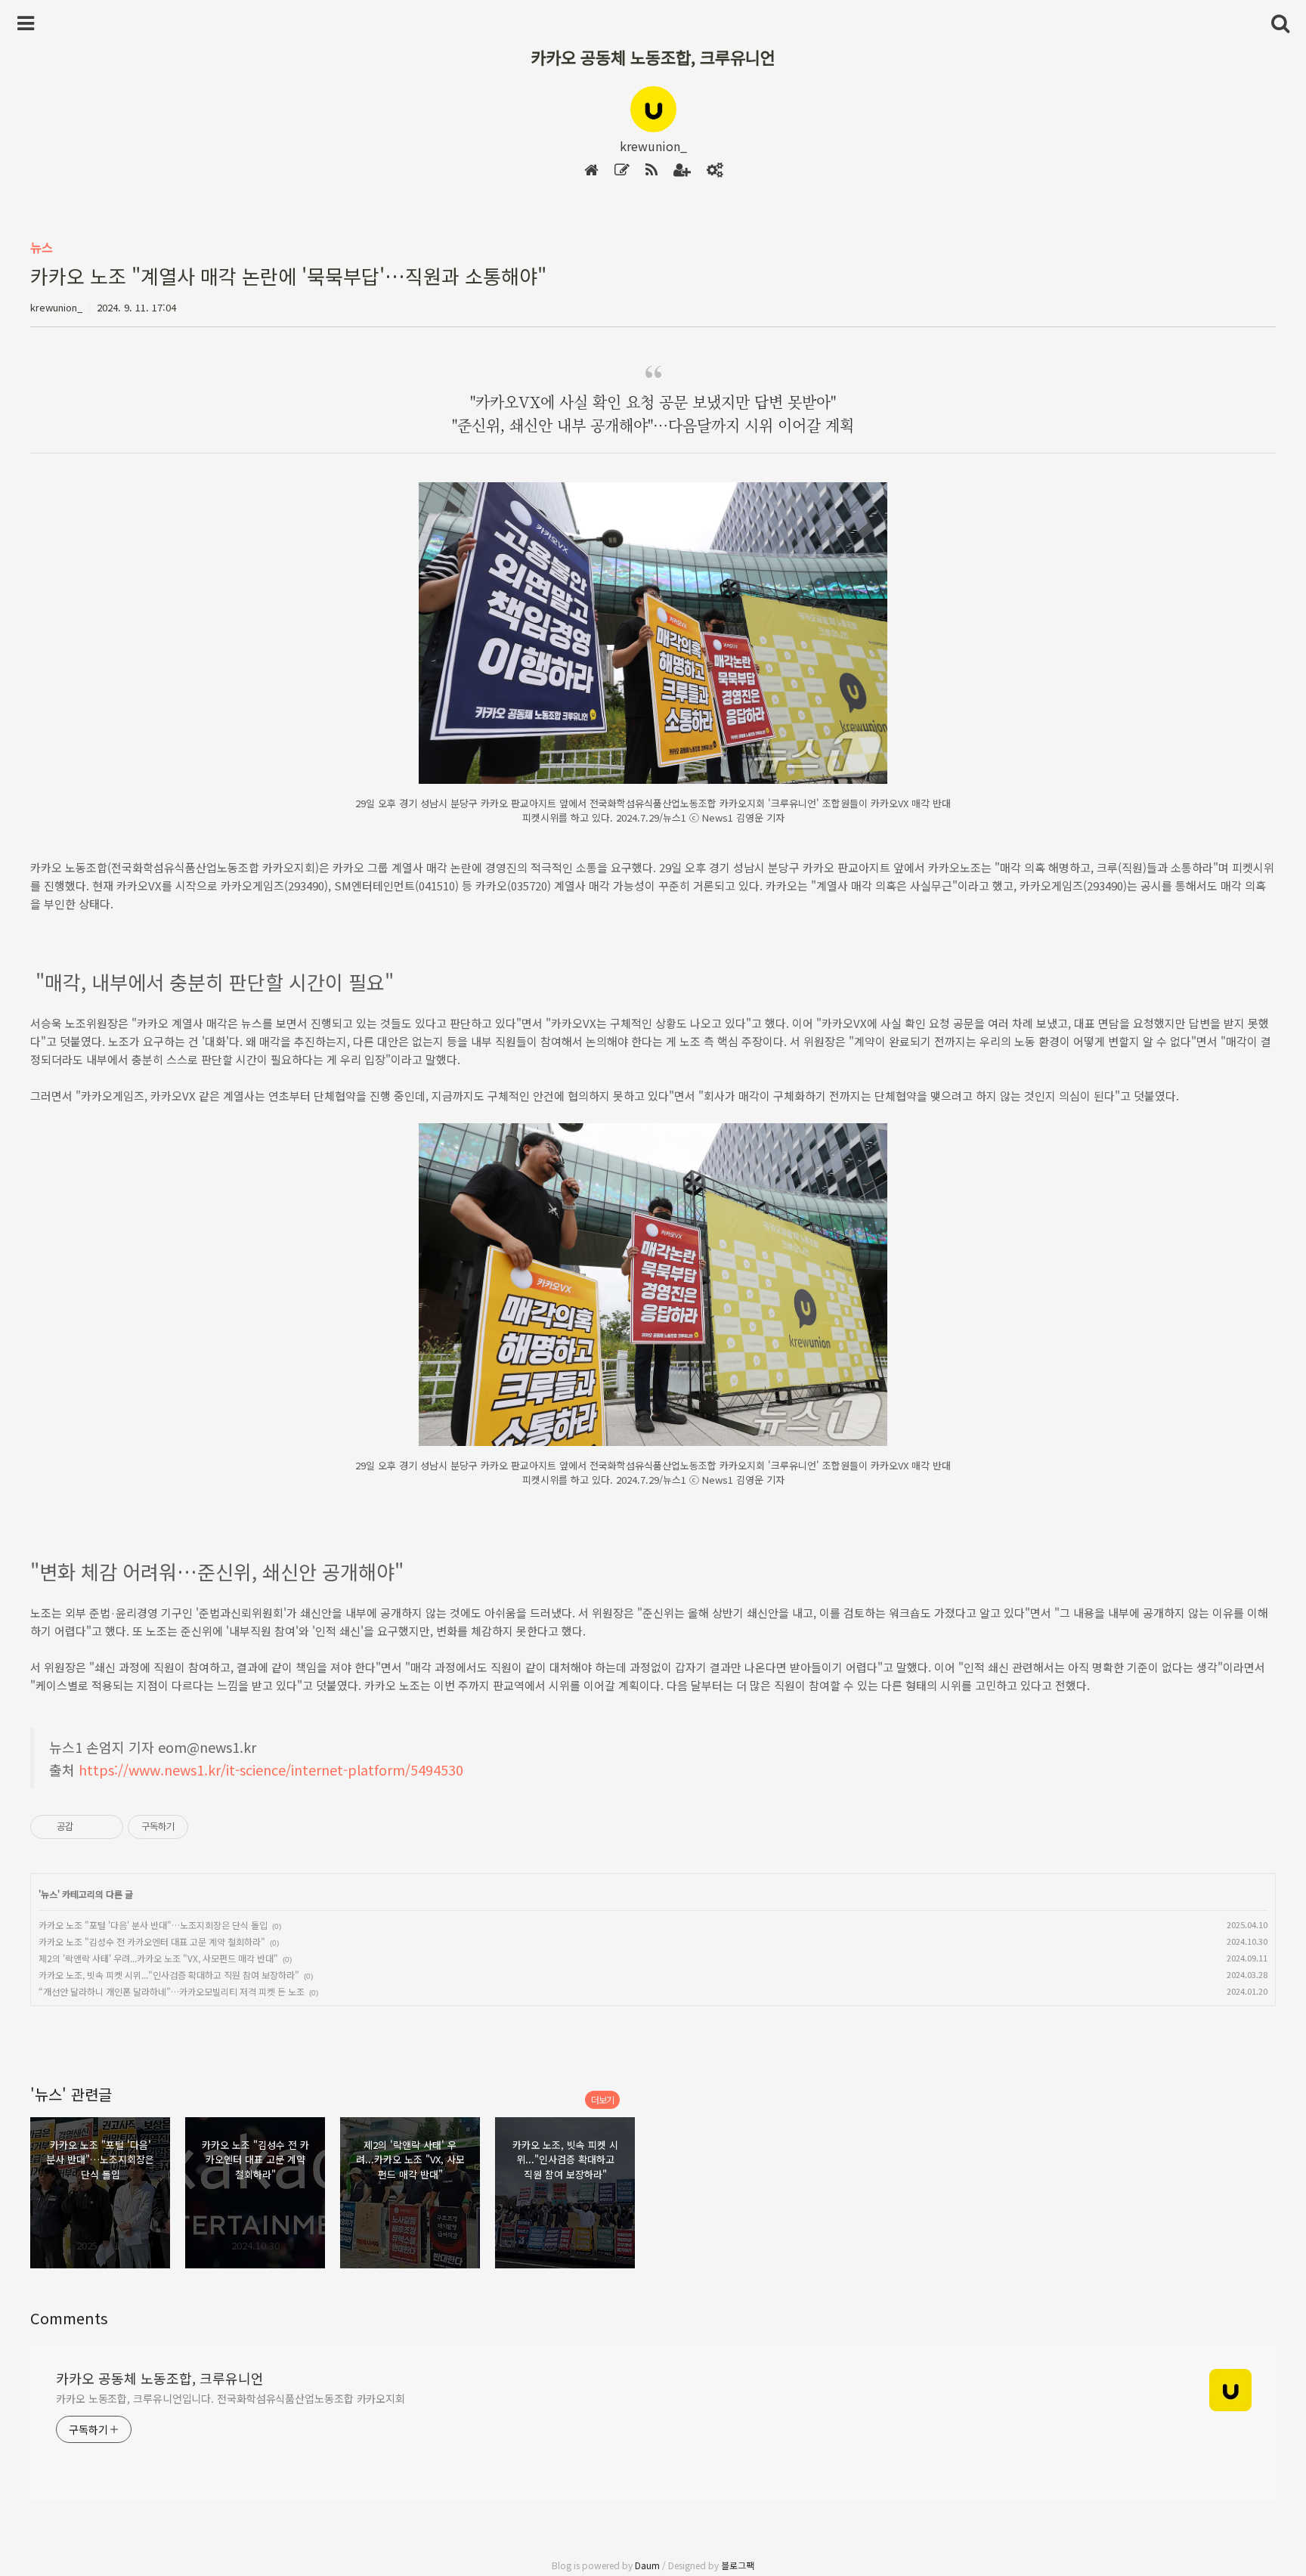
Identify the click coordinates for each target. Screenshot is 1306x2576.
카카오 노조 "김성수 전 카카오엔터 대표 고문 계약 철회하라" (152, 1941)
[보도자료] (651, 170)
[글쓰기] (622, 170)
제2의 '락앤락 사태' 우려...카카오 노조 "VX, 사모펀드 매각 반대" (158, 1958)
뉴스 (42, 247)
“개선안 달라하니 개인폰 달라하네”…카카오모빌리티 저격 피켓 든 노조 (172, 1991)
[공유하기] (87, 1827)
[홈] (591, 170)
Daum (647, 2565)
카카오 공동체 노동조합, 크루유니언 (653, 57)
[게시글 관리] (106, 1827)
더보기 (602, 2099)
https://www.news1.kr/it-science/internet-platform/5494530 (271, 1769)
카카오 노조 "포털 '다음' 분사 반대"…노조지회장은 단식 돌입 (153, 1925)
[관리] (715, 170)
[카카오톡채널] (682, 170)
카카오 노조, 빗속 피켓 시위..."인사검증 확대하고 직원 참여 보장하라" (169, 1975)
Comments (69, 2318)
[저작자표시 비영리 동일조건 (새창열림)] (209, 1827)
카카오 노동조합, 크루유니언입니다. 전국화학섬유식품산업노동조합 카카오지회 (231, 2398)
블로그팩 (738, 2565)
